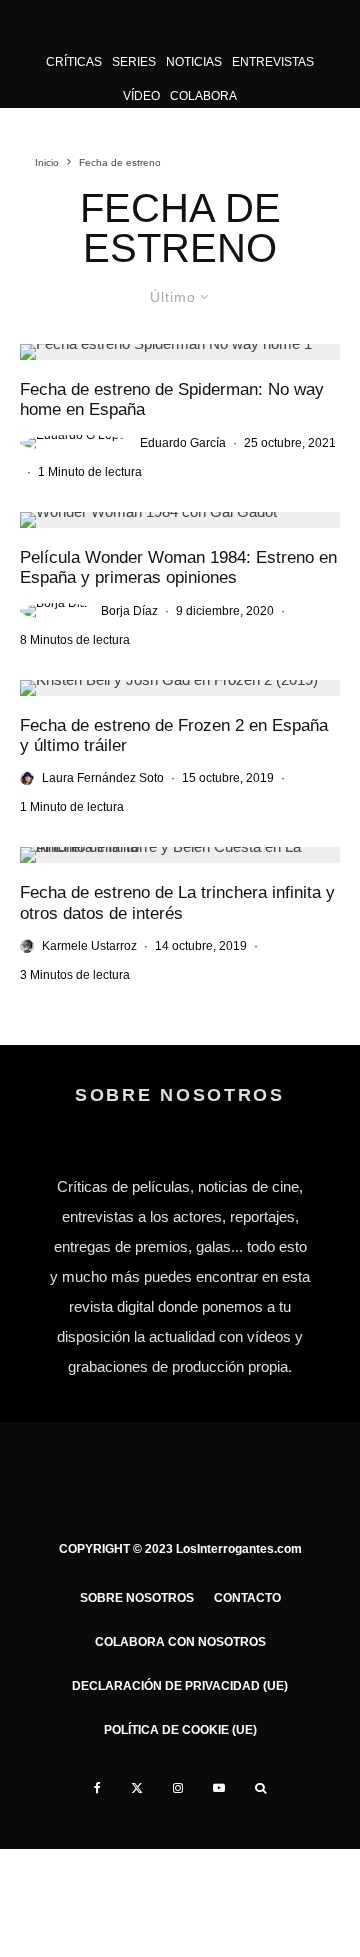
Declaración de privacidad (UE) (180, 1686)
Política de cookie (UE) (180, 1730)
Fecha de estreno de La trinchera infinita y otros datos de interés (177, 902)
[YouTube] (219, 1788)
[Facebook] (97, 1788)
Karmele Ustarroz (89, 946)
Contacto (247, 1598)
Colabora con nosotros (180, 1642)
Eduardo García (183, 443)
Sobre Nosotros (137, 1598)
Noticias (194, 62)
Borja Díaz (129, 611)
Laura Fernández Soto (103, 778)
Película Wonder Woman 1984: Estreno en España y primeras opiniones (178, 567)
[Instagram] (178, 1788)
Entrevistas (273, 62)
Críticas (74, 62)
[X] (137, 1788)
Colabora (203, 96)
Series (134, 62)
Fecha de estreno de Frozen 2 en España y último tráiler (174, 735)
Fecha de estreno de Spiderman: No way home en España (172, 399)
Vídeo (141, 96)
